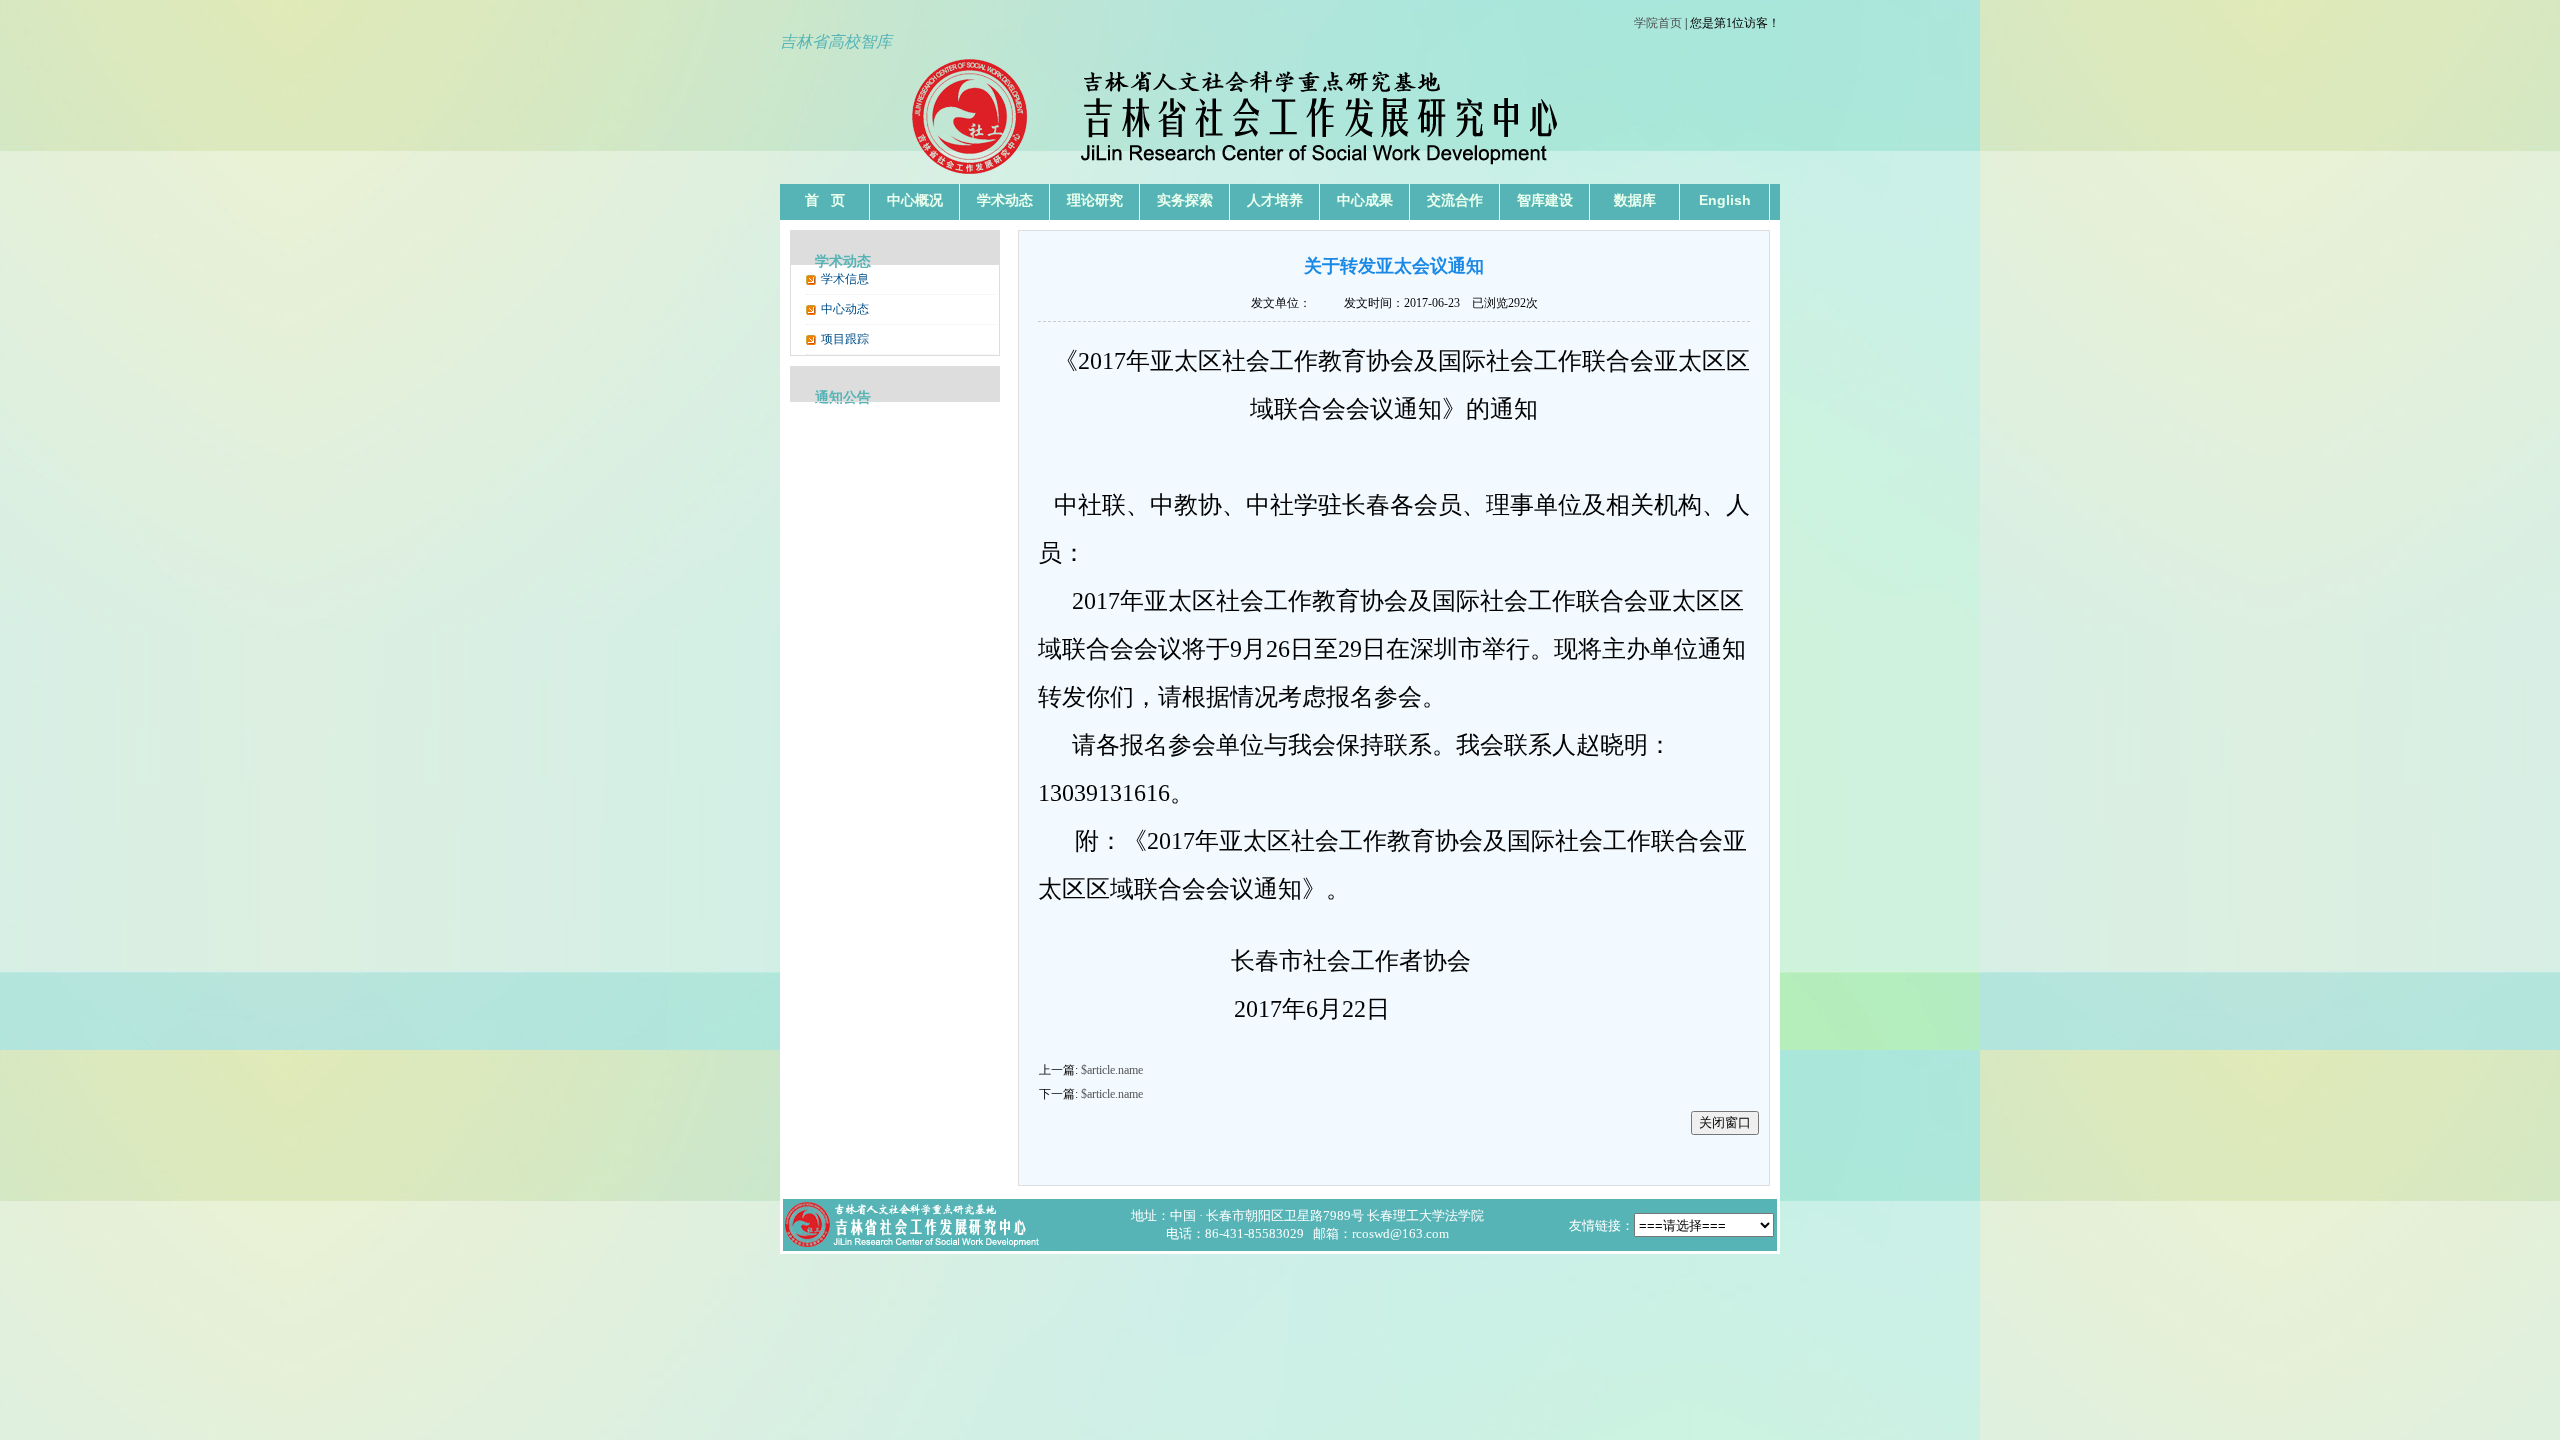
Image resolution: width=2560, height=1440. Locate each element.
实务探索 (1185, 200)
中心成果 (1365, 200)
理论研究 (1095, 200)
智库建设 (1545, 200)
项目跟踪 (845, 339)
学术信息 (845, 279)
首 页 (825, 200)
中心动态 (845, 309)
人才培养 (1275, 200)
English (1725, 200)
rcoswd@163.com (1400, 1233)
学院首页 (1658, 23)
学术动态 (1005, 200)
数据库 (1635, 200)
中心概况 (915, 200)
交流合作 (1455, 200)
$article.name (1112, 1070)
